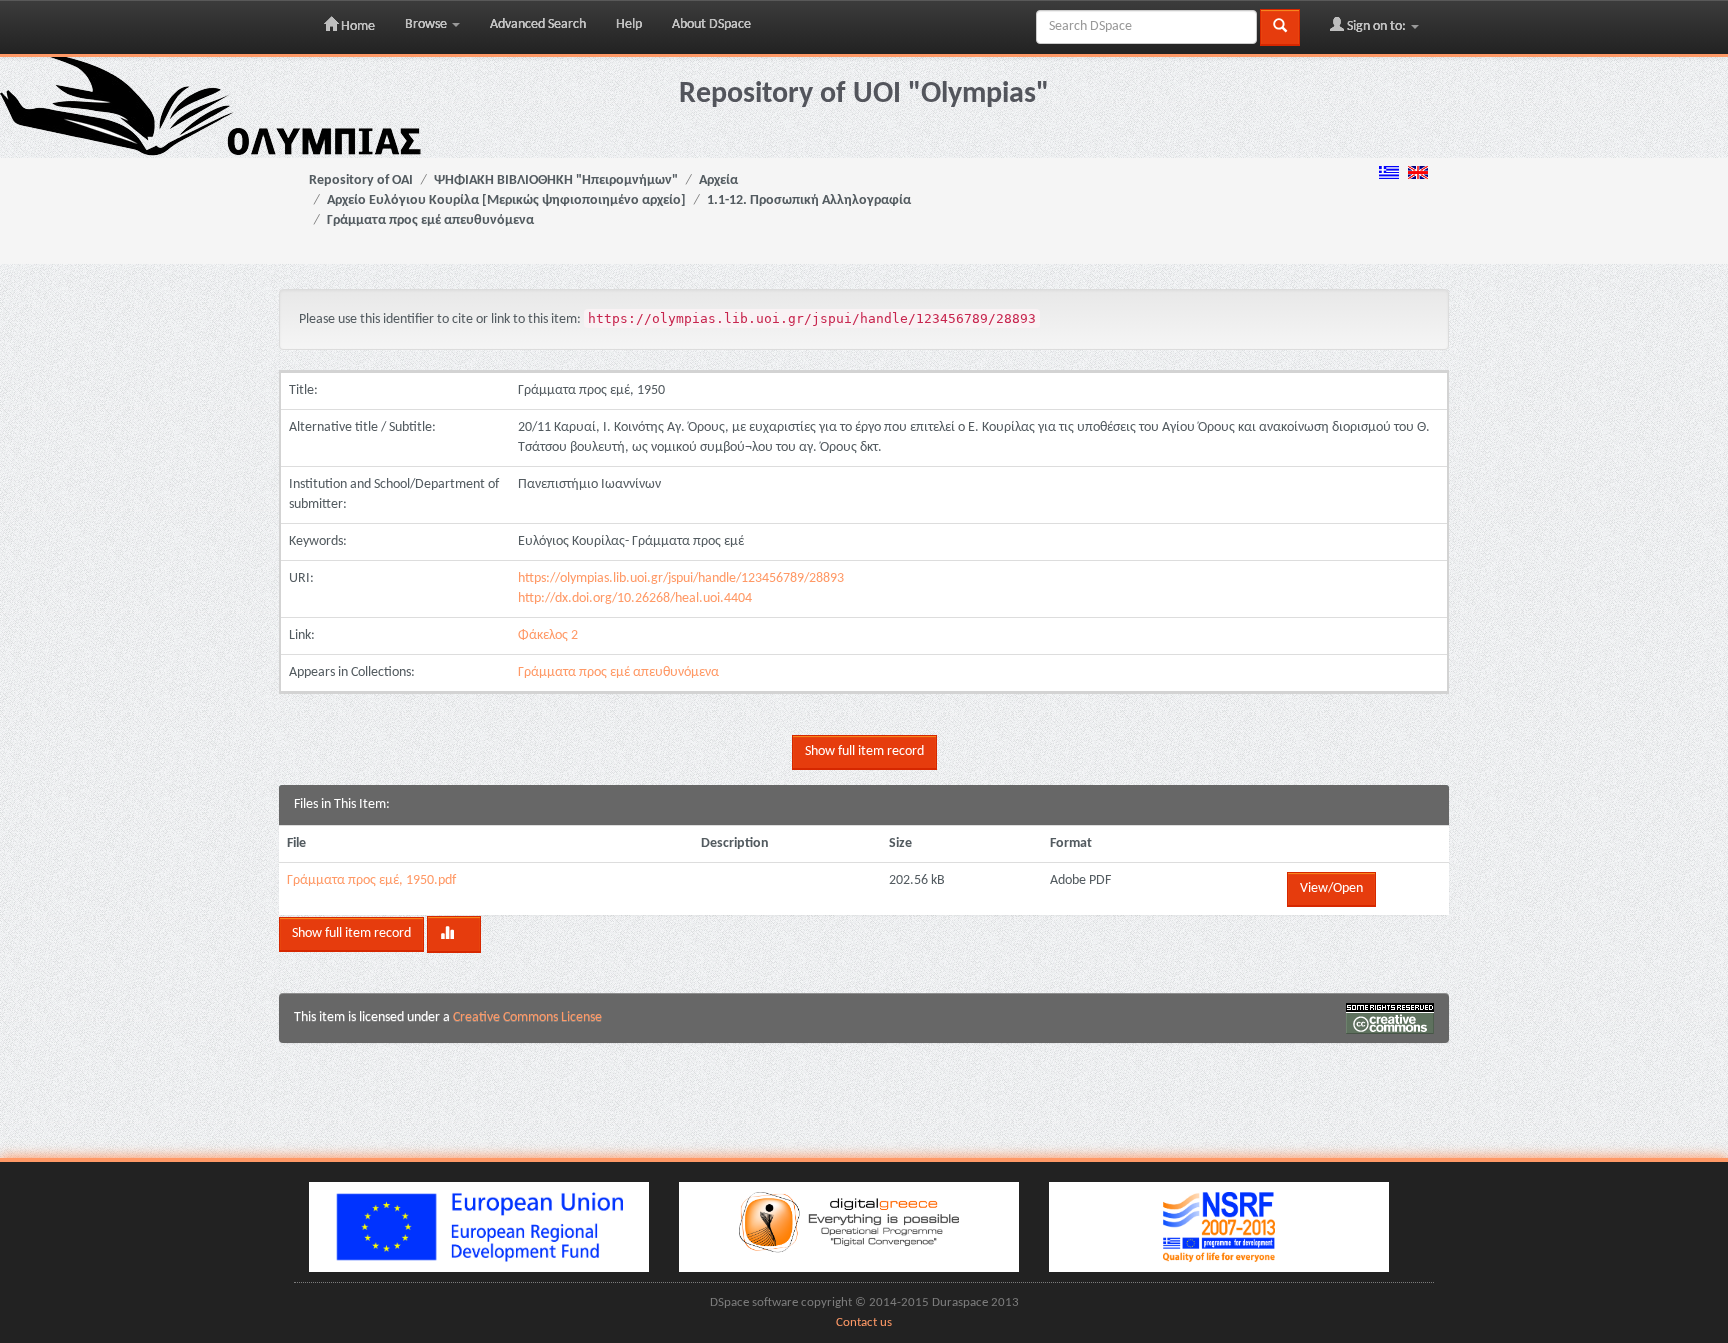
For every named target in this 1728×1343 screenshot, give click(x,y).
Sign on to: (1376, 26)
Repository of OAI (361, 180)
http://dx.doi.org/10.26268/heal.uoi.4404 (635, 598)
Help (629, 24)
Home (356, 26)
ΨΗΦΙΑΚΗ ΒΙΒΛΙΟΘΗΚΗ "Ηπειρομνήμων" (556, 180)
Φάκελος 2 (548, 635)
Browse (427, 24)
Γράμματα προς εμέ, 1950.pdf (371, 880)
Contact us (864, 1323)
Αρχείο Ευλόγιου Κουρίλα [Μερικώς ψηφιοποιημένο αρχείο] (506, 200)
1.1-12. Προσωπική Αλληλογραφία (809, 200)
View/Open (1331, 888)
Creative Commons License (527, 1017)
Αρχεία (718, 180)
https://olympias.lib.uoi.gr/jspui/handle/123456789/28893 (681, 578)
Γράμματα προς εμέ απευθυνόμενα (430, 220)
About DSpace (711, 24)
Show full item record (864, 751)
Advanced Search (538, 24)
